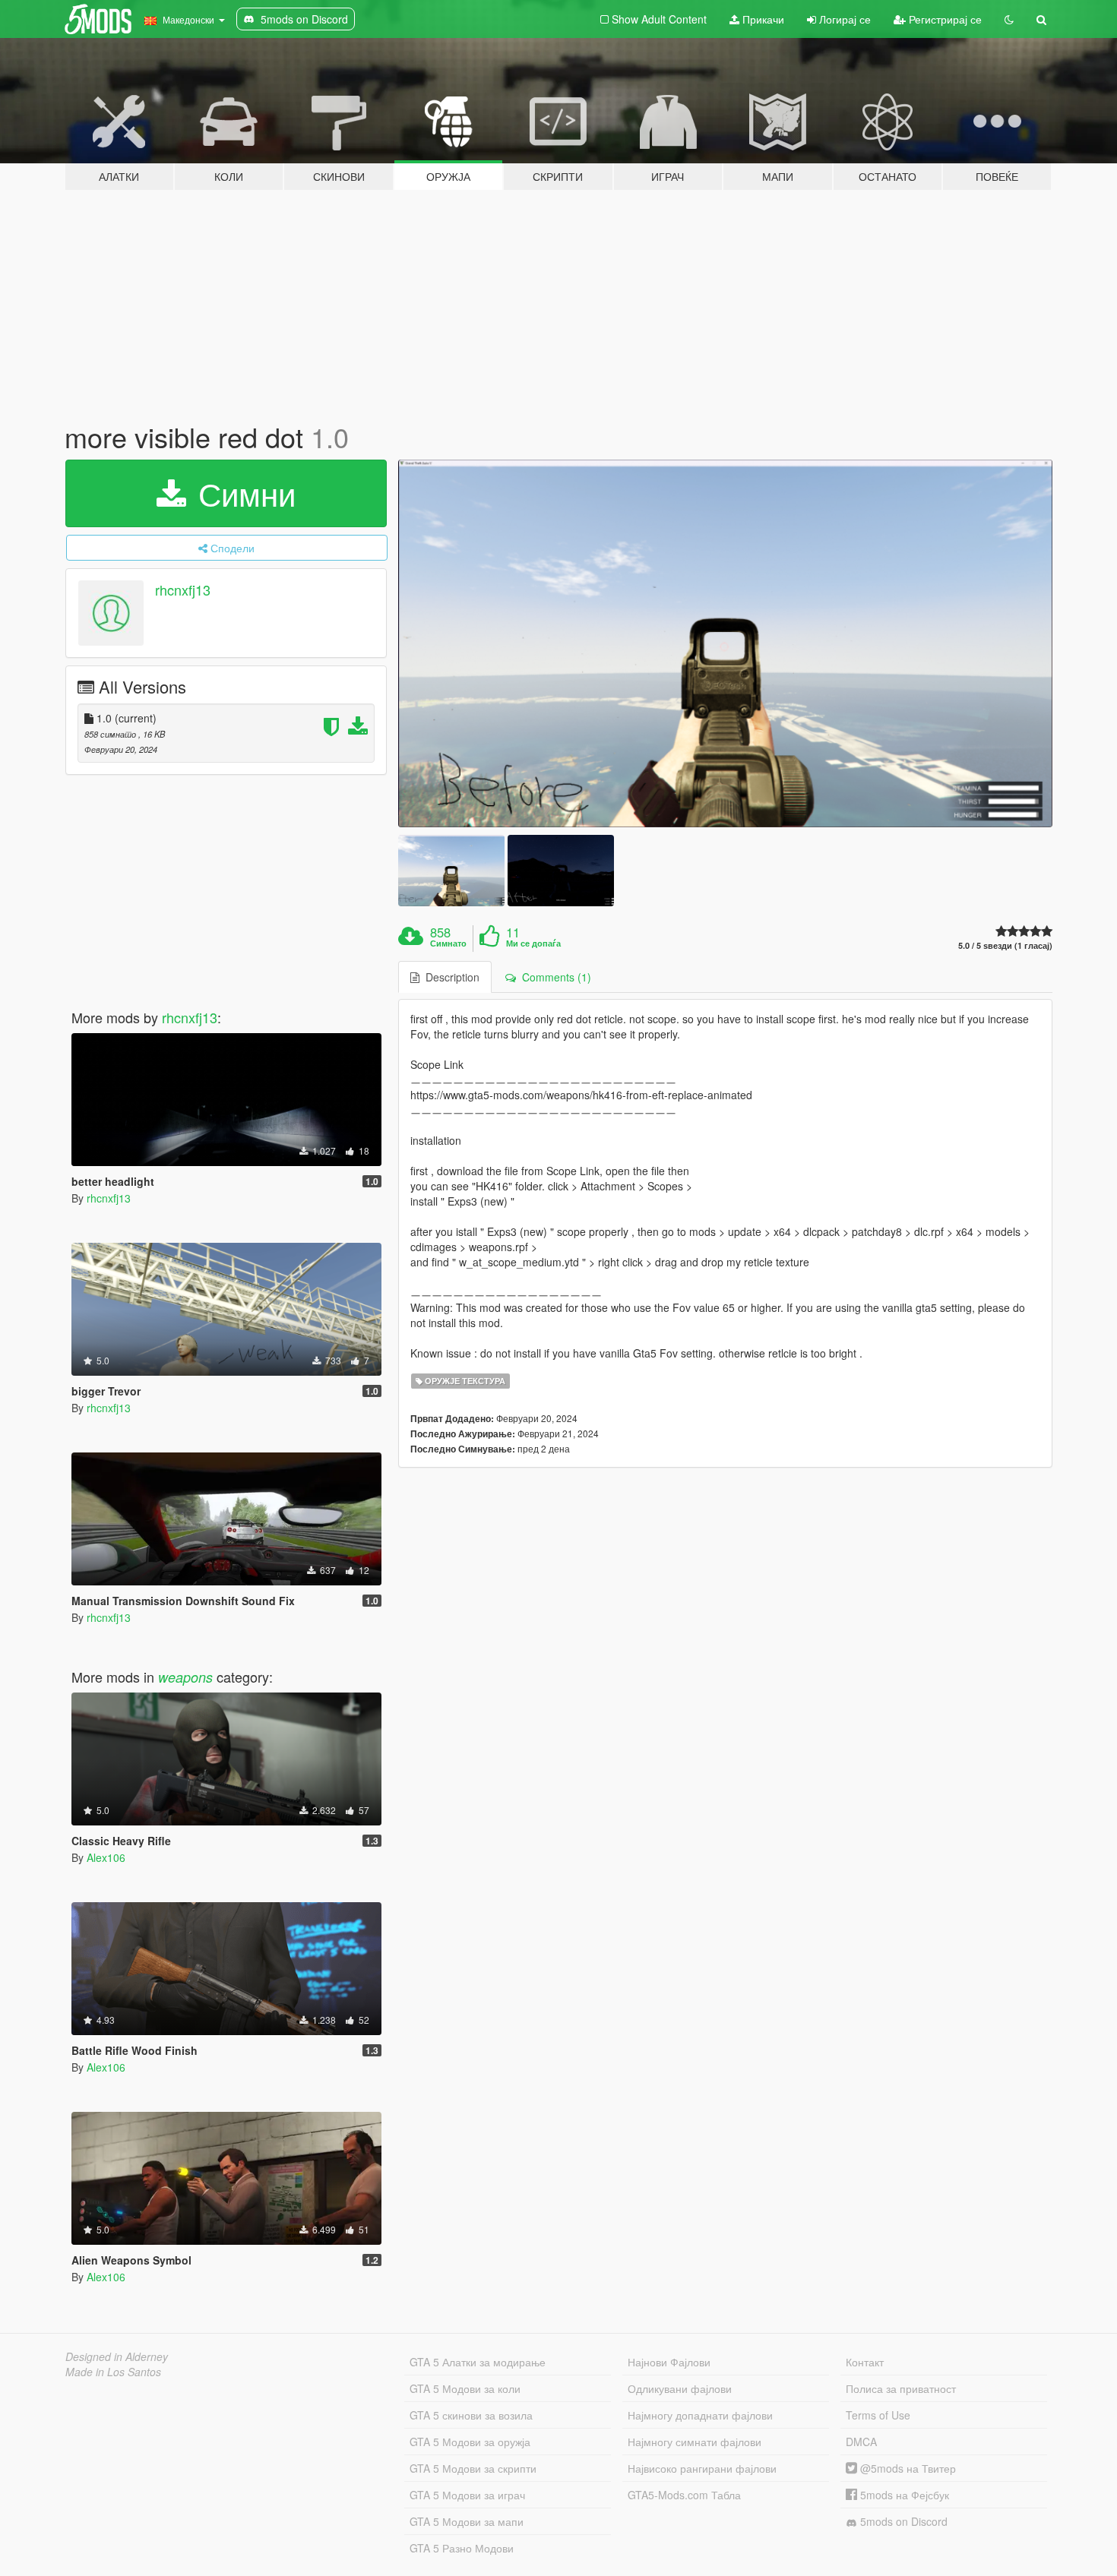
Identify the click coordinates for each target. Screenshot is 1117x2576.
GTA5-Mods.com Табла (684, 2495)
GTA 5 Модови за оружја (470, 2442)
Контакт (865, 2362)
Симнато (448, 943)
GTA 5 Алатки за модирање (478, 2362)
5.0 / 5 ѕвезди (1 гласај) (1005, 945)
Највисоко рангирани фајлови (702, 2468)
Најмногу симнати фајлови (695, 2442)
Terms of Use (878, 2415)
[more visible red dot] (726, 644)
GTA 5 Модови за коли (465, 2388)
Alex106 (106, 1857)
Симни (242, 493)
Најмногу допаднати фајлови (700, 2415)
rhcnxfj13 (183, 589)
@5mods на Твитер (907, 2468)
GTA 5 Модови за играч (467, 2495)
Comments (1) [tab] (554, 977)
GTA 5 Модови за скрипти (473, 2468)
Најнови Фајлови (669, 2362)
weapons (185, 1677)
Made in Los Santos (113, 2372)
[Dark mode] (1009, 19)
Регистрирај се (944, 19)
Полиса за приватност (901, 2388)
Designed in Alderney (117, 2356)
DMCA (861, 2442)
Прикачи (762, 19)
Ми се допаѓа (533, 943)
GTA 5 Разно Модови (462, 2548)
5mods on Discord (902, 2521)
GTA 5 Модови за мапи (467, 2521)
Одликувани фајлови (680, 2388)
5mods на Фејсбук (903, 2495)
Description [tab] (449, 977)
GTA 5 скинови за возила (471, 2415)
